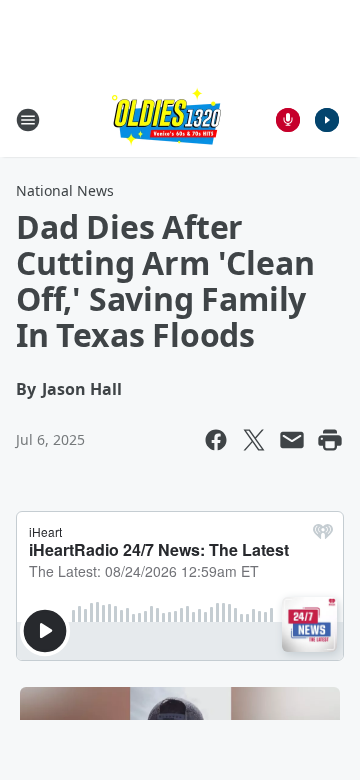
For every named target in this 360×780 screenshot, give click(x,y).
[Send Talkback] (288, 120)
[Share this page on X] (254, 440)
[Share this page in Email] (292, 440)
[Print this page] (330, 440)
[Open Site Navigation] (28, 120)
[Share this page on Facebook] (216, 440)
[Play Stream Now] (327, 120)
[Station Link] (166, 119)
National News (65, 190)
